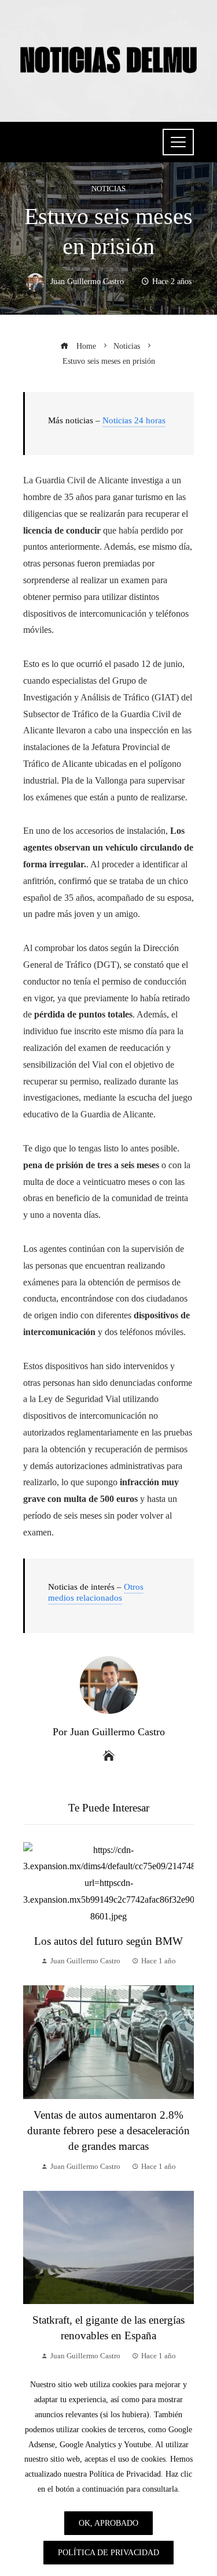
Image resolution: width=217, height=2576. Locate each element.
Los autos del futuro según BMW (108, 1941)
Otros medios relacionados (96, 1593)
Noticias (108, 189)
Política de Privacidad (108, 2552)
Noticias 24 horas (134, 420)
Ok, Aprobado (108, 2523)
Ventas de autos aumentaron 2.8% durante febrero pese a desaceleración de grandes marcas (108, 2130)
